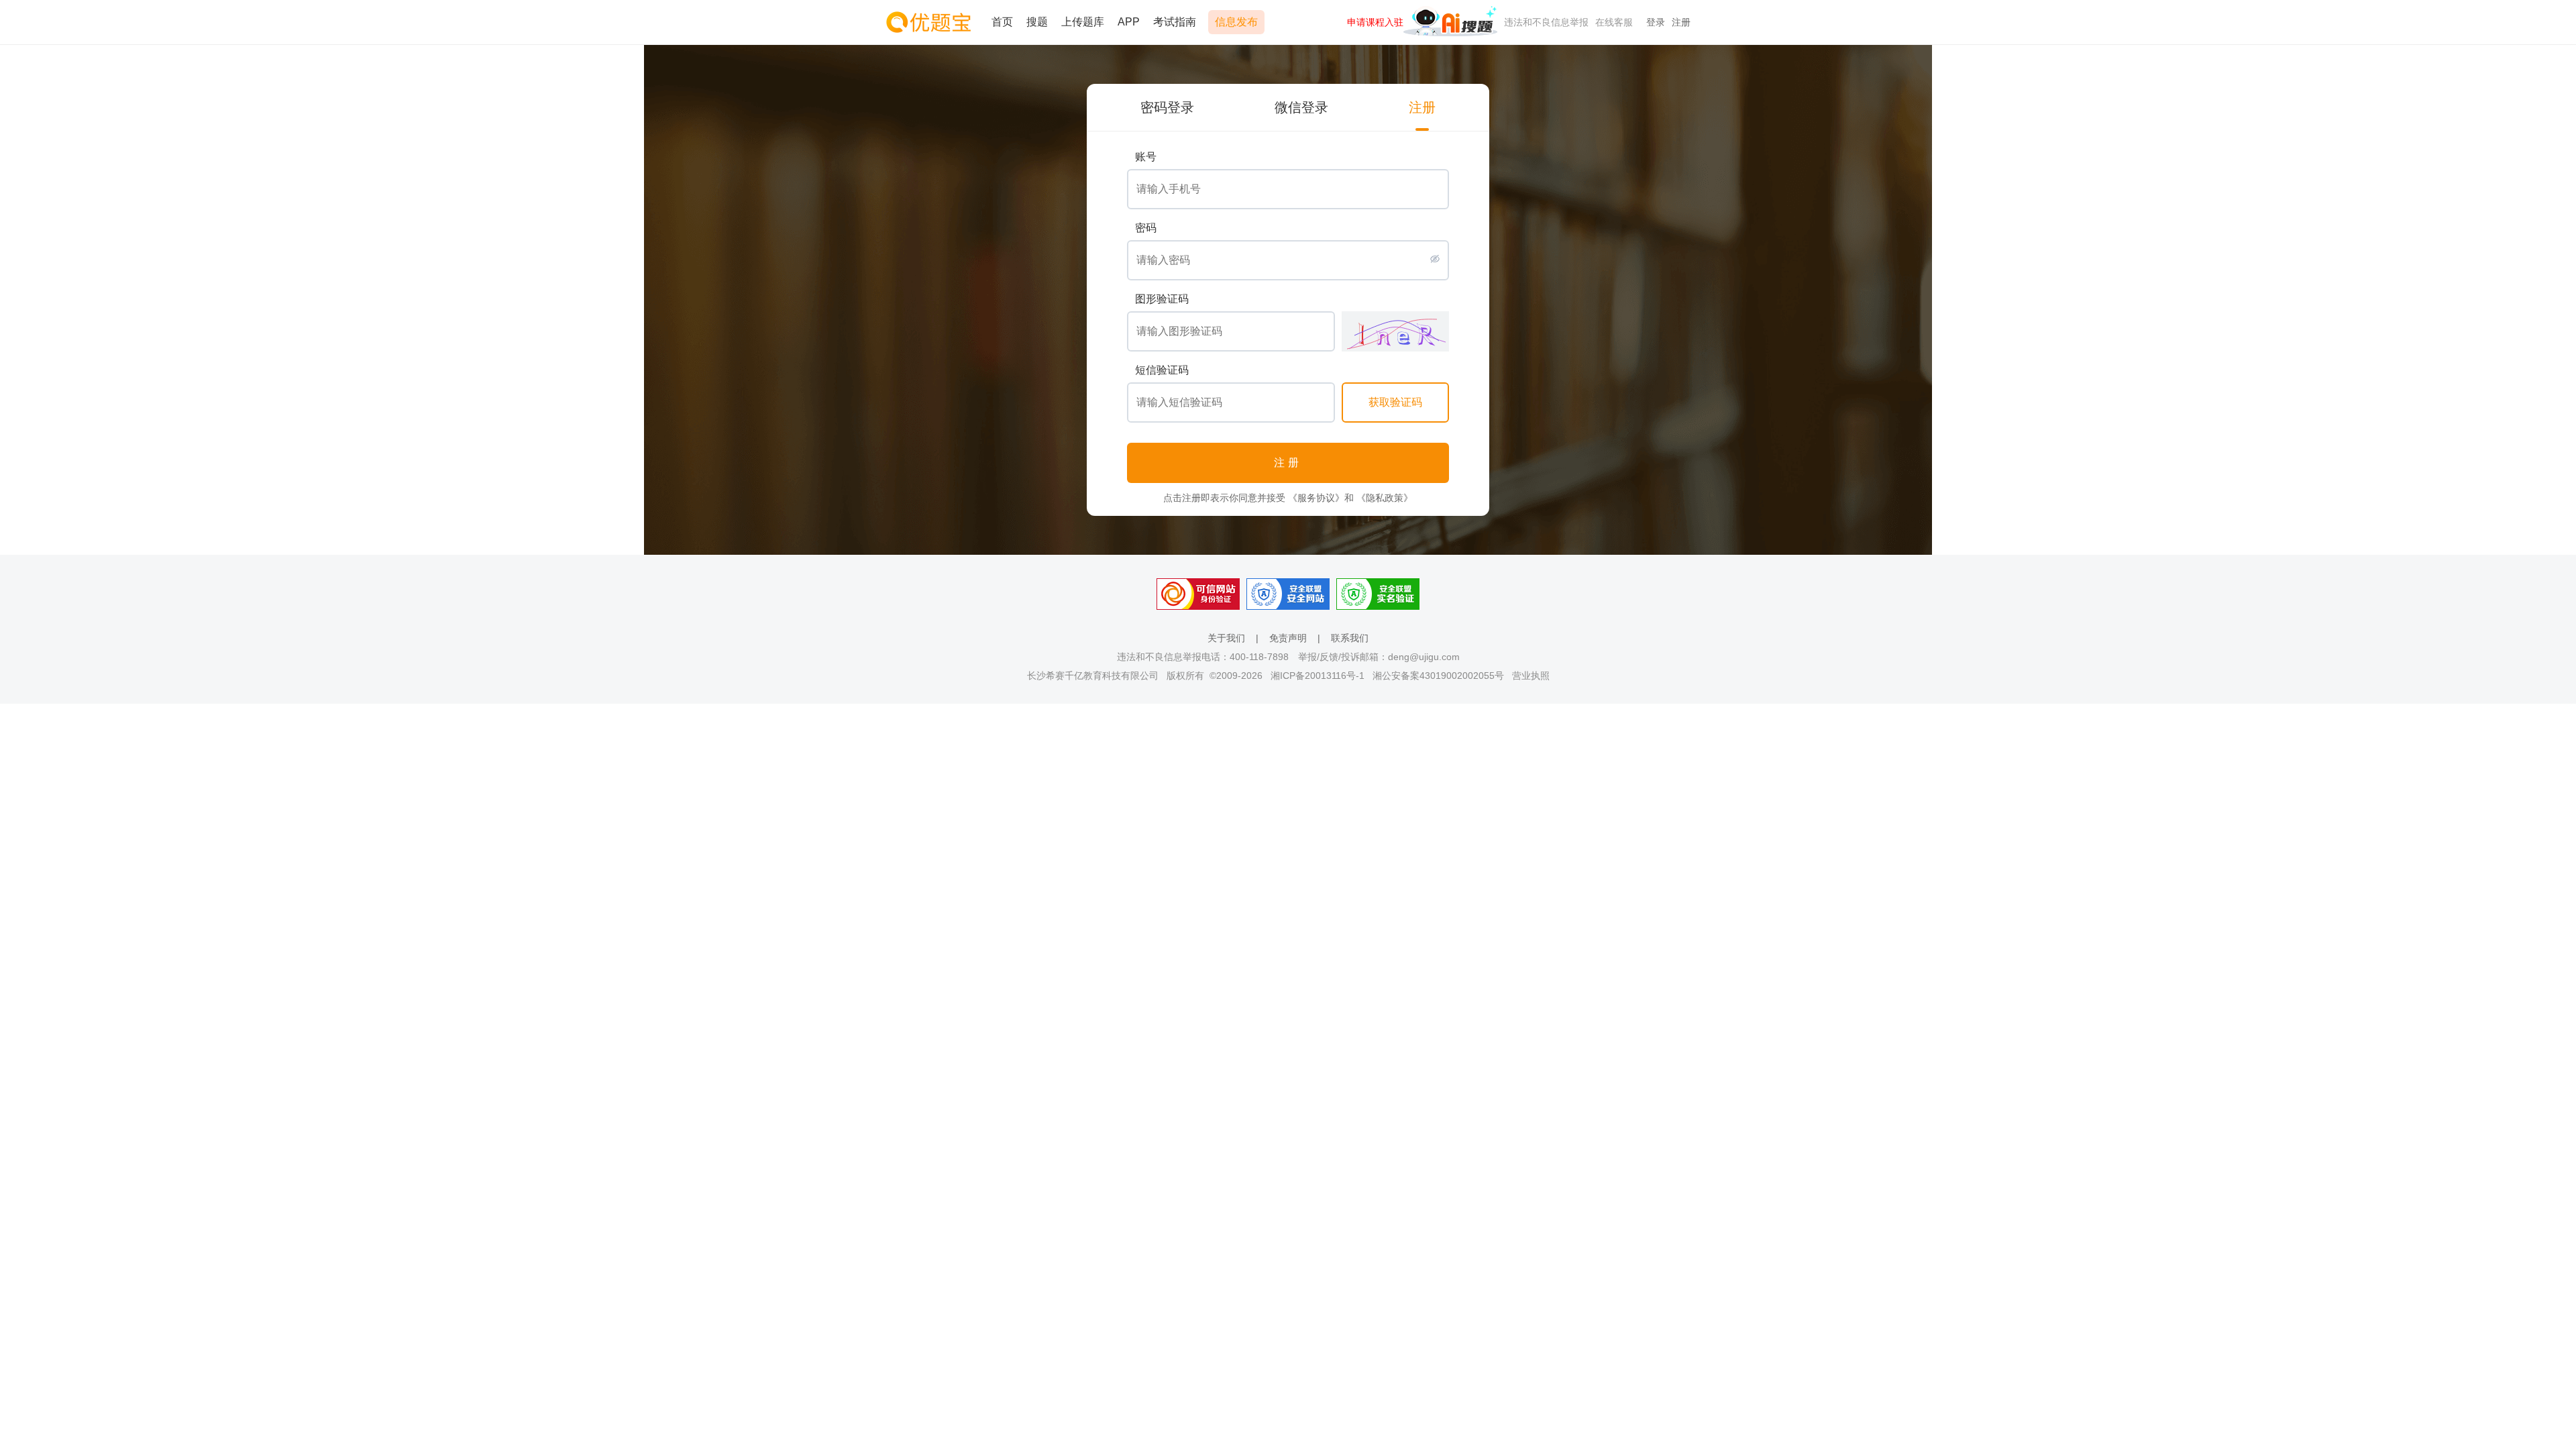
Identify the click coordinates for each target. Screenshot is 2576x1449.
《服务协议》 (1316, 498)
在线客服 (1614, 22)
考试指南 (1175, 22)
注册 (1681, 22)
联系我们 (1350, 638)
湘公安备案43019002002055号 (1438, 676)
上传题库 (1083, 22)
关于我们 (1226, 638)
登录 (1656, 22)
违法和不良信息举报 (1546, 22)
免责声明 (1288, 638)
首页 (1002, 22)
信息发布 (1236, 22)
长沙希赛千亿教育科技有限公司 (1093, 676)
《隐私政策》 (1385, 498)
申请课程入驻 (1375, 22)
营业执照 (1531, 676)
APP (1129, 22)
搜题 (1037, 22)
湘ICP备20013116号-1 (1318, 676)
